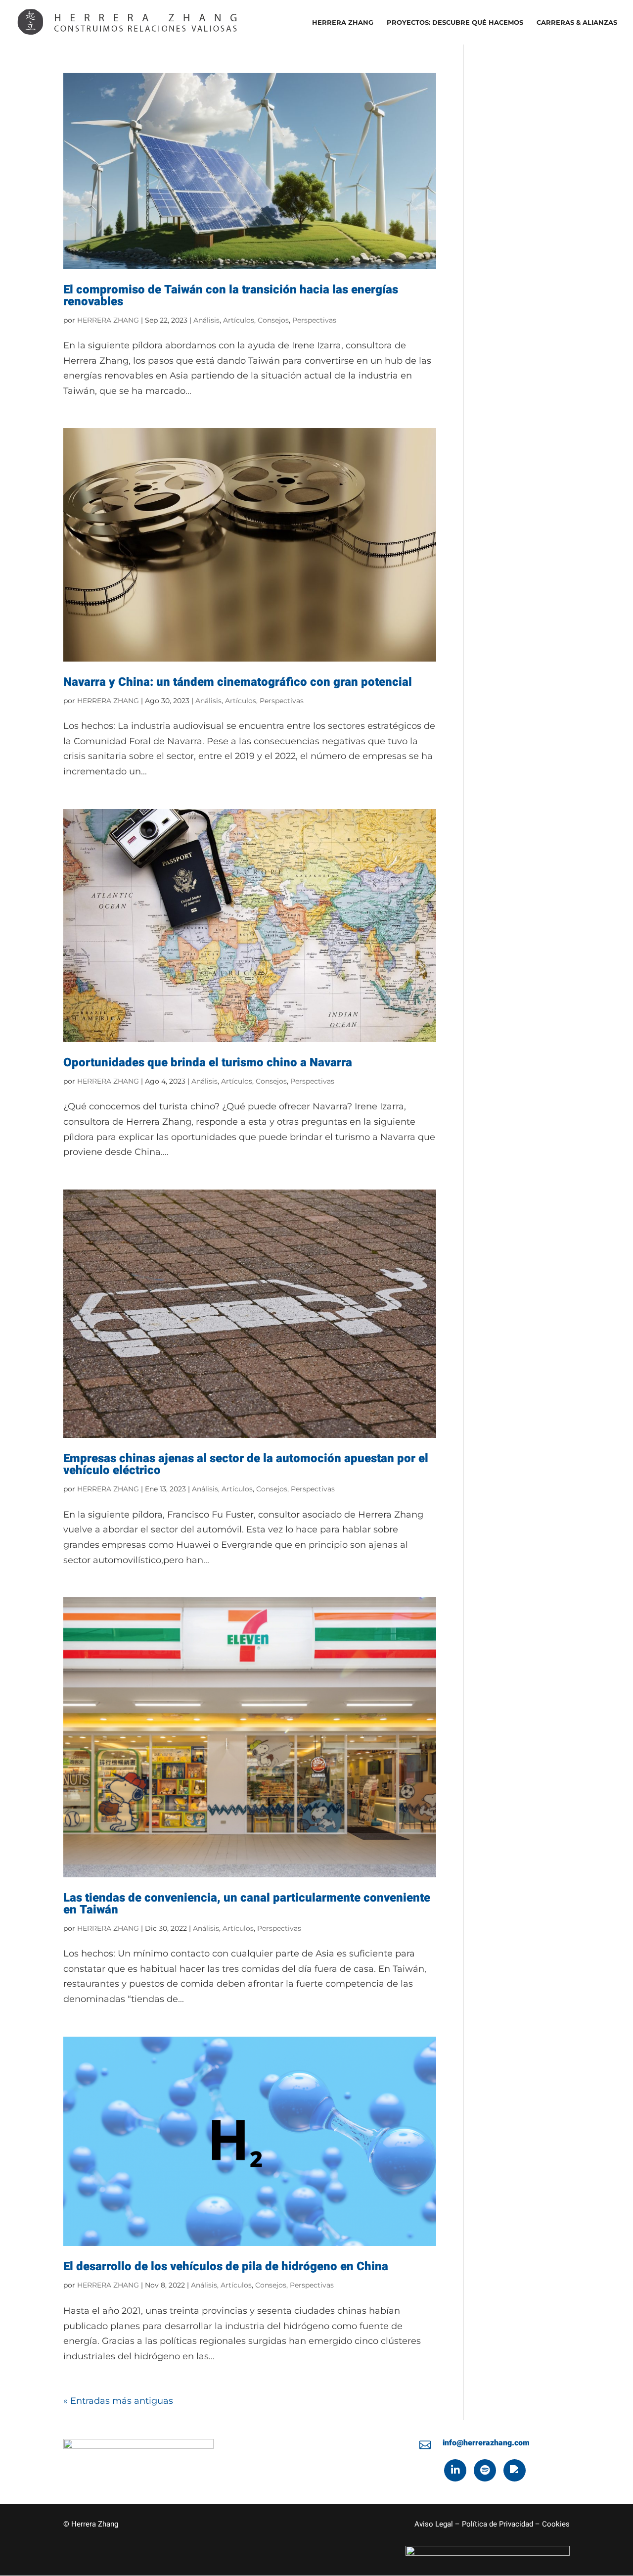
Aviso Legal (434, 2524)
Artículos (239, 320)
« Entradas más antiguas (118, 2401)
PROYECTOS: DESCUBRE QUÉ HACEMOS (455, 23)
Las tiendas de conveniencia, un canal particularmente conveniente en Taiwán (247, 1904)
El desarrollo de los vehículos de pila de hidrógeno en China (226, 2266)
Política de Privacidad (497, 2524)
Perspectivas (314, 320)
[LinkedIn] (455, 2470)
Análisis (206, 320)
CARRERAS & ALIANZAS (577, 23)
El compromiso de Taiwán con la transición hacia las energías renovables (231, 296)
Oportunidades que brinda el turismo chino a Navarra (208, 1063)
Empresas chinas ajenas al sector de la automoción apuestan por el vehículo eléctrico (246, 1464)
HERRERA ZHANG (343, 23)
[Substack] (515, 2470)
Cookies (556, 2524)
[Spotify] (485, 2470)
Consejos (273, 320)
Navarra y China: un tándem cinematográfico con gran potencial (238, 682)
